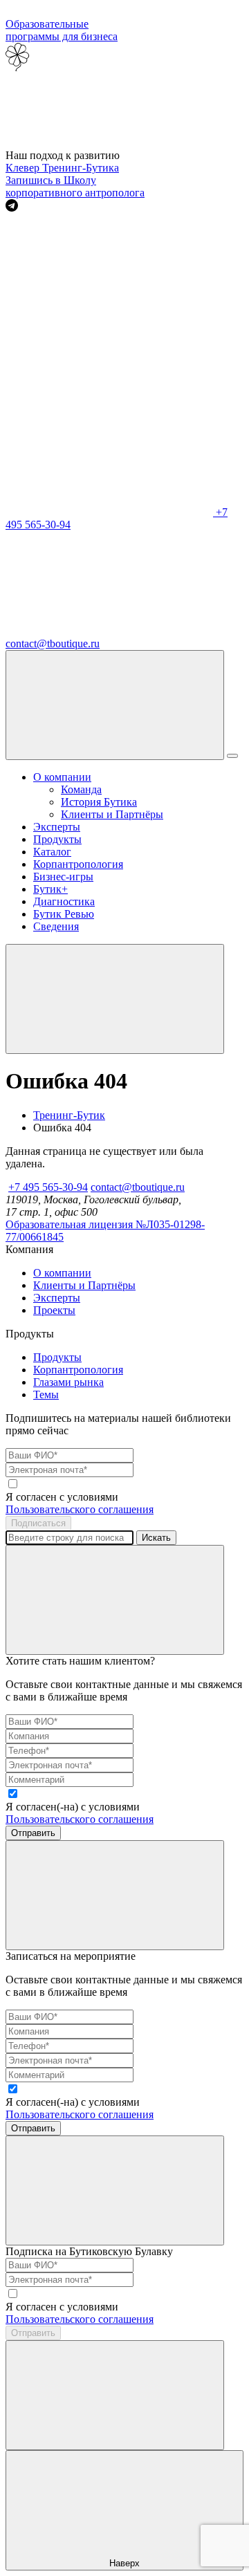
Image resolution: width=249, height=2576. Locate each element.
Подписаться (38, 1523)
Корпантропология (78, 864)
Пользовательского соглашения (80, 1509)
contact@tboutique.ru (138, 1187)
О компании (62, 777)
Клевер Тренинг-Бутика (62, 168)
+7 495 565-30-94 (48, 1187)
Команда (81, 789)
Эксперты (57, 827)
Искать (156, 1538)
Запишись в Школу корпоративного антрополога (75, 186)
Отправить (33, 1833)
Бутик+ (50, 889)
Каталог (52, 852)
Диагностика (64, 901)
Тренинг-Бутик (69, 1115)
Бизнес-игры (63, 877)
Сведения (56, 926)
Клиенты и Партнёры (112, 814)
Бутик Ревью (64, 914)
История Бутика (99, 802)
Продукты (57, 839)
